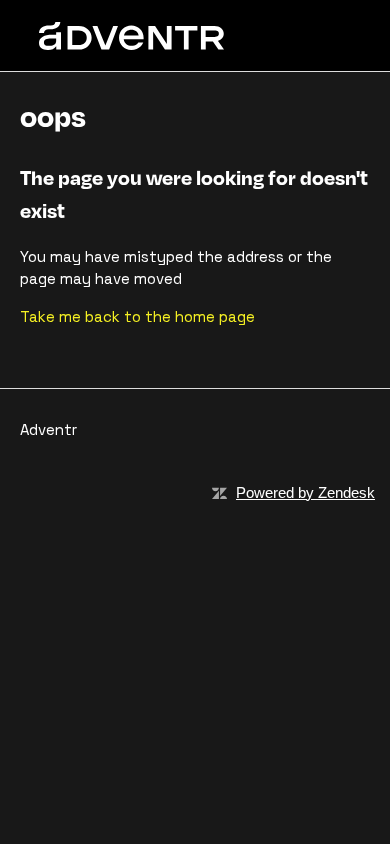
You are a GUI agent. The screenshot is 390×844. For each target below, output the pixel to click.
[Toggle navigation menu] (315, 36)
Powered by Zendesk (305, 492)
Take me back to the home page (137, 316)
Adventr (48, 429)
